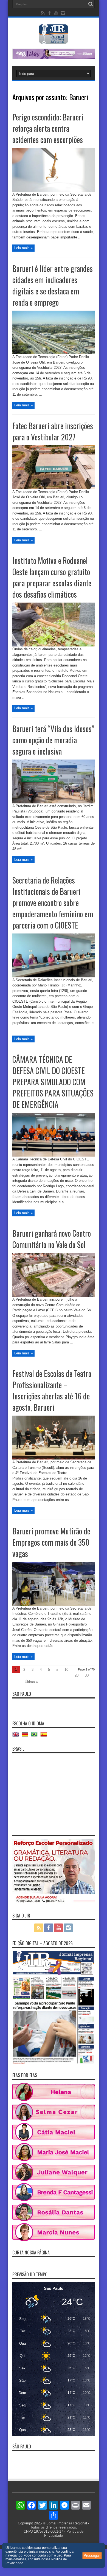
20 (77, 1675)
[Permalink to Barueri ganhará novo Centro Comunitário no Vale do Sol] (54, 1296)
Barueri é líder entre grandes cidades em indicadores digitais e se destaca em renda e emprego (53, 285)
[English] (17, 1736)
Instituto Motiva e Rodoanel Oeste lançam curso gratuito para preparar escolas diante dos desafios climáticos (52, 577)
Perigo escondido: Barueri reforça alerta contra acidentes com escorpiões (48, 128)
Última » (31, 1682)
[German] (26, 1736)
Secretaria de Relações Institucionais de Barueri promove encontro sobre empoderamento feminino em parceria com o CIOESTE (53, 903)
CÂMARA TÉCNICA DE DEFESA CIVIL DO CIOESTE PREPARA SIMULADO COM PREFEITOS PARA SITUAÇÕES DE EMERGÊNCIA (53, 1082)
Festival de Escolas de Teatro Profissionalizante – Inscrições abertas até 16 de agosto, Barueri (52, 1390)
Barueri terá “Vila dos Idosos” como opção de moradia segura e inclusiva (53, 740)
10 (66, 1670)
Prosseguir (92, 2556)
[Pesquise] (91, 4)
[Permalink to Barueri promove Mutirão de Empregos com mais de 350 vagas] (54, 1605)
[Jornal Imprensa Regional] (54, 40)
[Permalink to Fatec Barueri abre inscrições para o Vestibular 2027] (54, 488)
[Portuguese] (36, 1736)
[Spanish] (45, 1736)
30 (87, 1675)
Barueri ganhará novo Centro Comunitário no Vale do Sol (52, 1239)
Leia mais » (23, 248)
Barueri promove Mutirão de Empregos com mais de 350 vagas (51, 1542)
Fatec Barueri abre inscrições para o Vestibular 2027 (53, 431)
